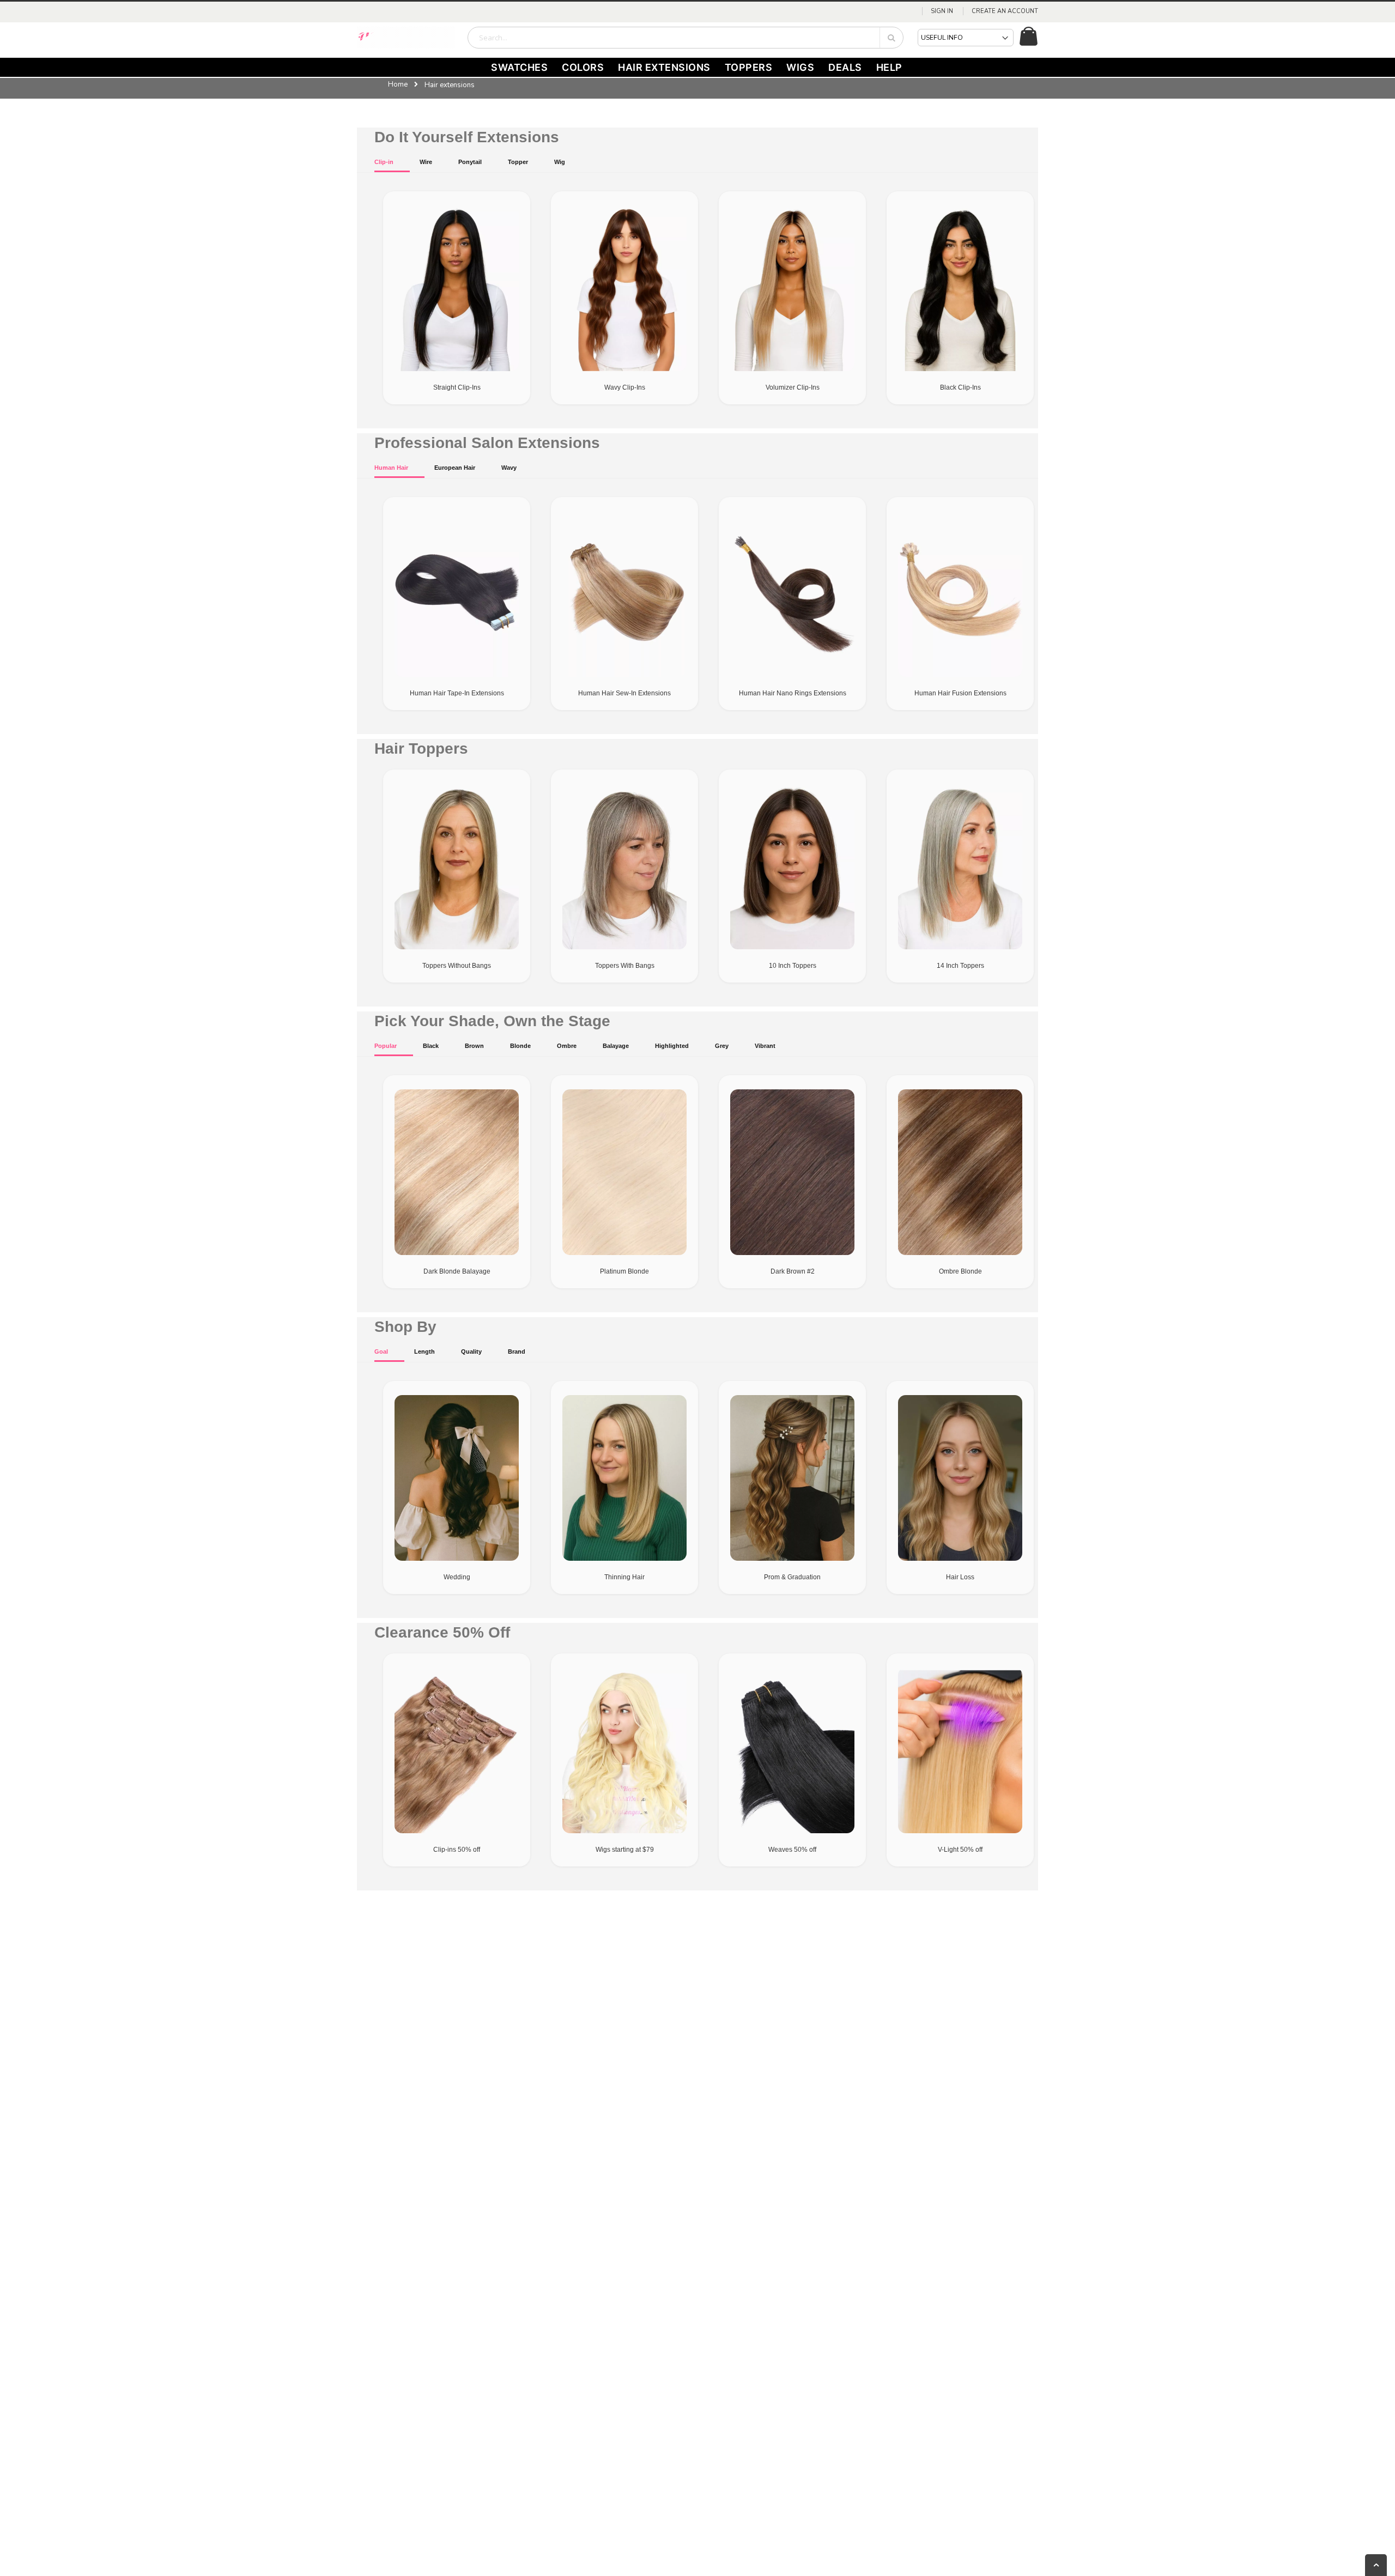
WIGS (800, 67)
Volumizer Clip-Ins (793, 387)
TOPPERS (749, 67)
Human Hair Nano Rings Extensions (793, 693)
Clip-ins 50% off (457, 1850)
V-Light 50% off (960, 1850)
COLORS (583, 67)
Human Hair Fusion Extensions (960, 693)
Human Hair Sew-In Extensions (624, 693)
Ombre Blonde (960, 1271)
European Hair (455, 468)
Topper (518, 162)
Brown (474, 1046)
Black (431, 1046)
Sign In (942, 11)
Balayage (616, 1046)
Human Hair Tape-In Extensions (457, 693)
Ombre (567, 1046)
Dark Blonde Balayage (457, 1271)
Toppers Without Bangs (457, 966)
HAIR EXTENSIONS (664, 67)
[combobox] (686, 38)
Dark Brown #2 (793, 1271)
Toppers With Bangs (625, 966)
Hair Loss (960, 1577)
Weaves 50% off (792, 1850)
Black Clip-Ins (960, 387)
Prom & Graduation (792, 1577)
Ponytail (470, 162)
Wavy (509, 468)
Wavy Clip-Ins (625, 387)
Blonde (520, 1046)
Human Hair (391, 468)
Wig (560, 162)
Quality (471, 1351)
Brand (517, 1351)
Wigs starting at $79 (625, 1850)
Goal (381, 1351)
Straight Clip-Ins (457, 387)
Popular (386, 1046)
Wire (426, 162)
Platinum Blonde (624, 1271)
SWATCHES (519, 67)
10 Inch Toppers (793, 966)
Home (398, 84)
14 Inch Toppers (960, 966)
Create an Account (1005, 11)
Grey (722, 1046)
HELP (889, 67)
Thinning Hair (624, 1577)
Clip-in (384, 162)
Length (424, 1351)
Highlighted (672, 1046)
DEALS (845, 67)
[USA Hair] (406, 38)
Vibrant (765, 1046)
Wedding (457, 1577)
